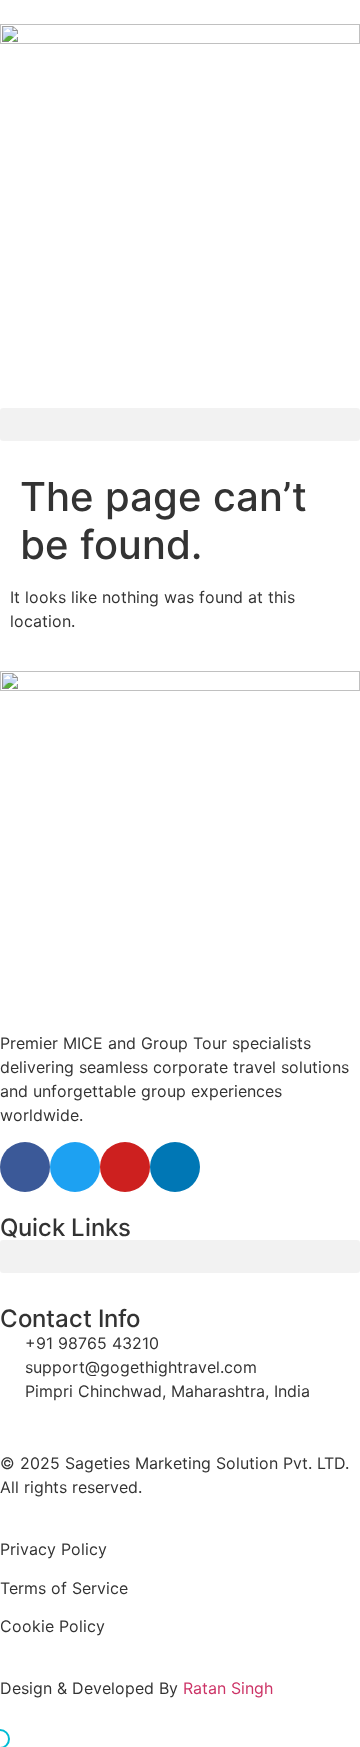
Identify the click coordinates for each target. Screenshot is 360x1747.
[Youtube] (125, 1167)
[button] (180, 424)
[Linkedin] (175, 1167)
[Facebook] (25, 1167)
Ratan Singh (228, 1688)
